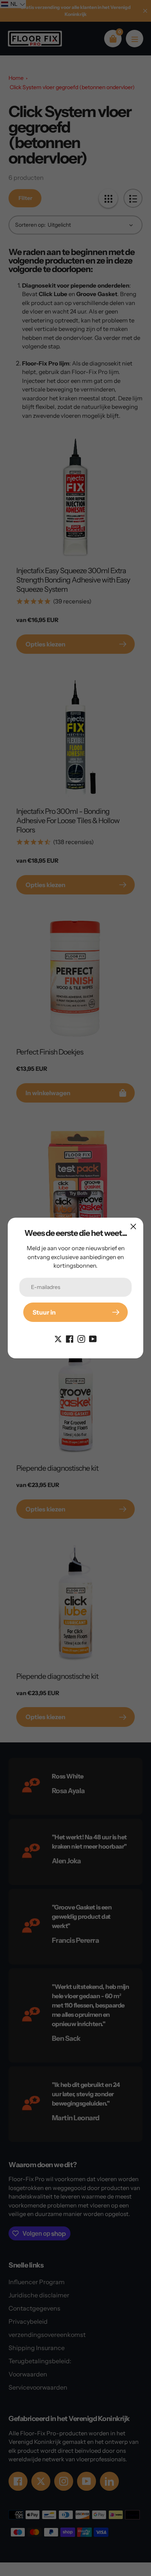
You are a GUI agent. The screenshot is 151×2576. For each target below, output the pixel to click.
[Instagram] (81, 1338)
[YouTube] (93, 1338)
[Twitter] (58, 1338)
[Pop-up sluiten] (133, 1226)
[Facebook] (70, 1338)
